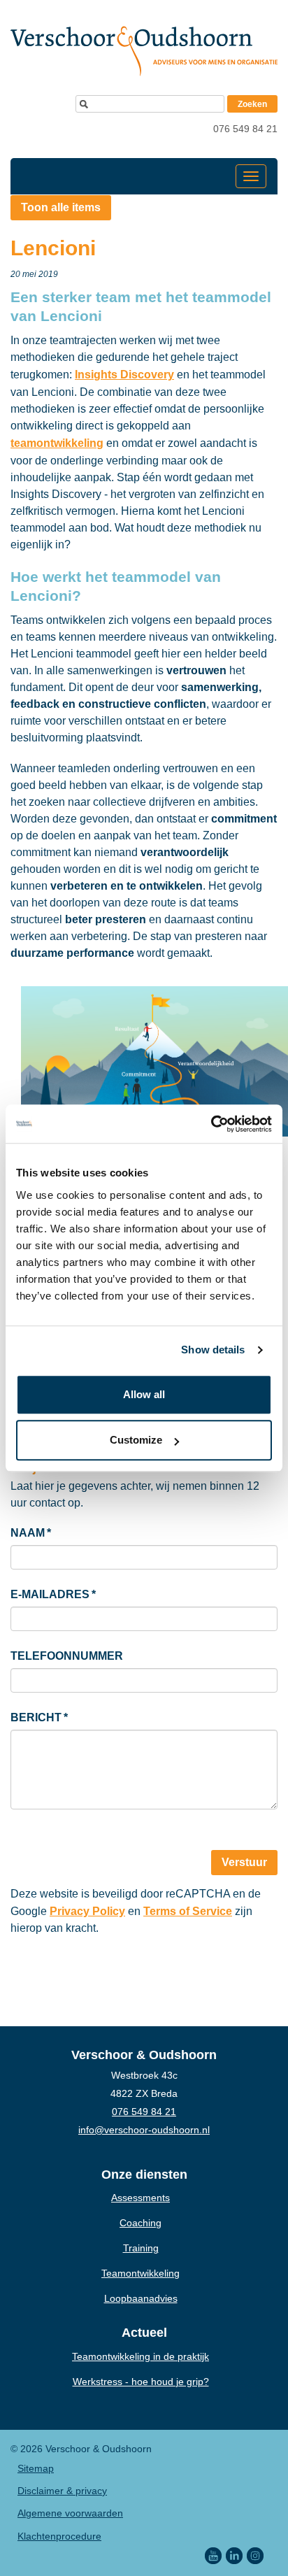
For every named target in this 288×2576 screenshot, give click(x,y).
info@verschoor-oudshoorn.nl (144, 2130)
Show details (213, 1350)
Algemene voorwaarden (70, 2513)
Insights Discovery (124, 375)
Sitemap (36, 2468)
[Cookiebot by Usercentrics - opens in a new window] (211, 1124)
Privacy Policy (87, 1911)
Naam (31, 1533)
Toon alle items (61, 207)
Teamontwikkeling (141, 2273)
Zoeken (252, 104)
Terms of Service (188, 1911)
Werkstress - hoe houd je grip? (141, 2382)
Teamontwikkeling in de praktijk (141, 2356)
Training (141, 2248)
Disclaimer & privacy (62, 2491)
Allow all (144, 1394)
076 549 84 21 (245, 129)
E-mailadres (53, 1594)
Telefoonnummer (67, 1656)
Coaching (141, 2223)
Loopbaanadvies (141, 2298)
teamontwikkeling (57, 443)
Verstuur (244, 1862)
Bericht (39, 1717)
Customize (136, 1440)
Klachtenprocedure (59, 2536)
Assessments (141, 2198)
